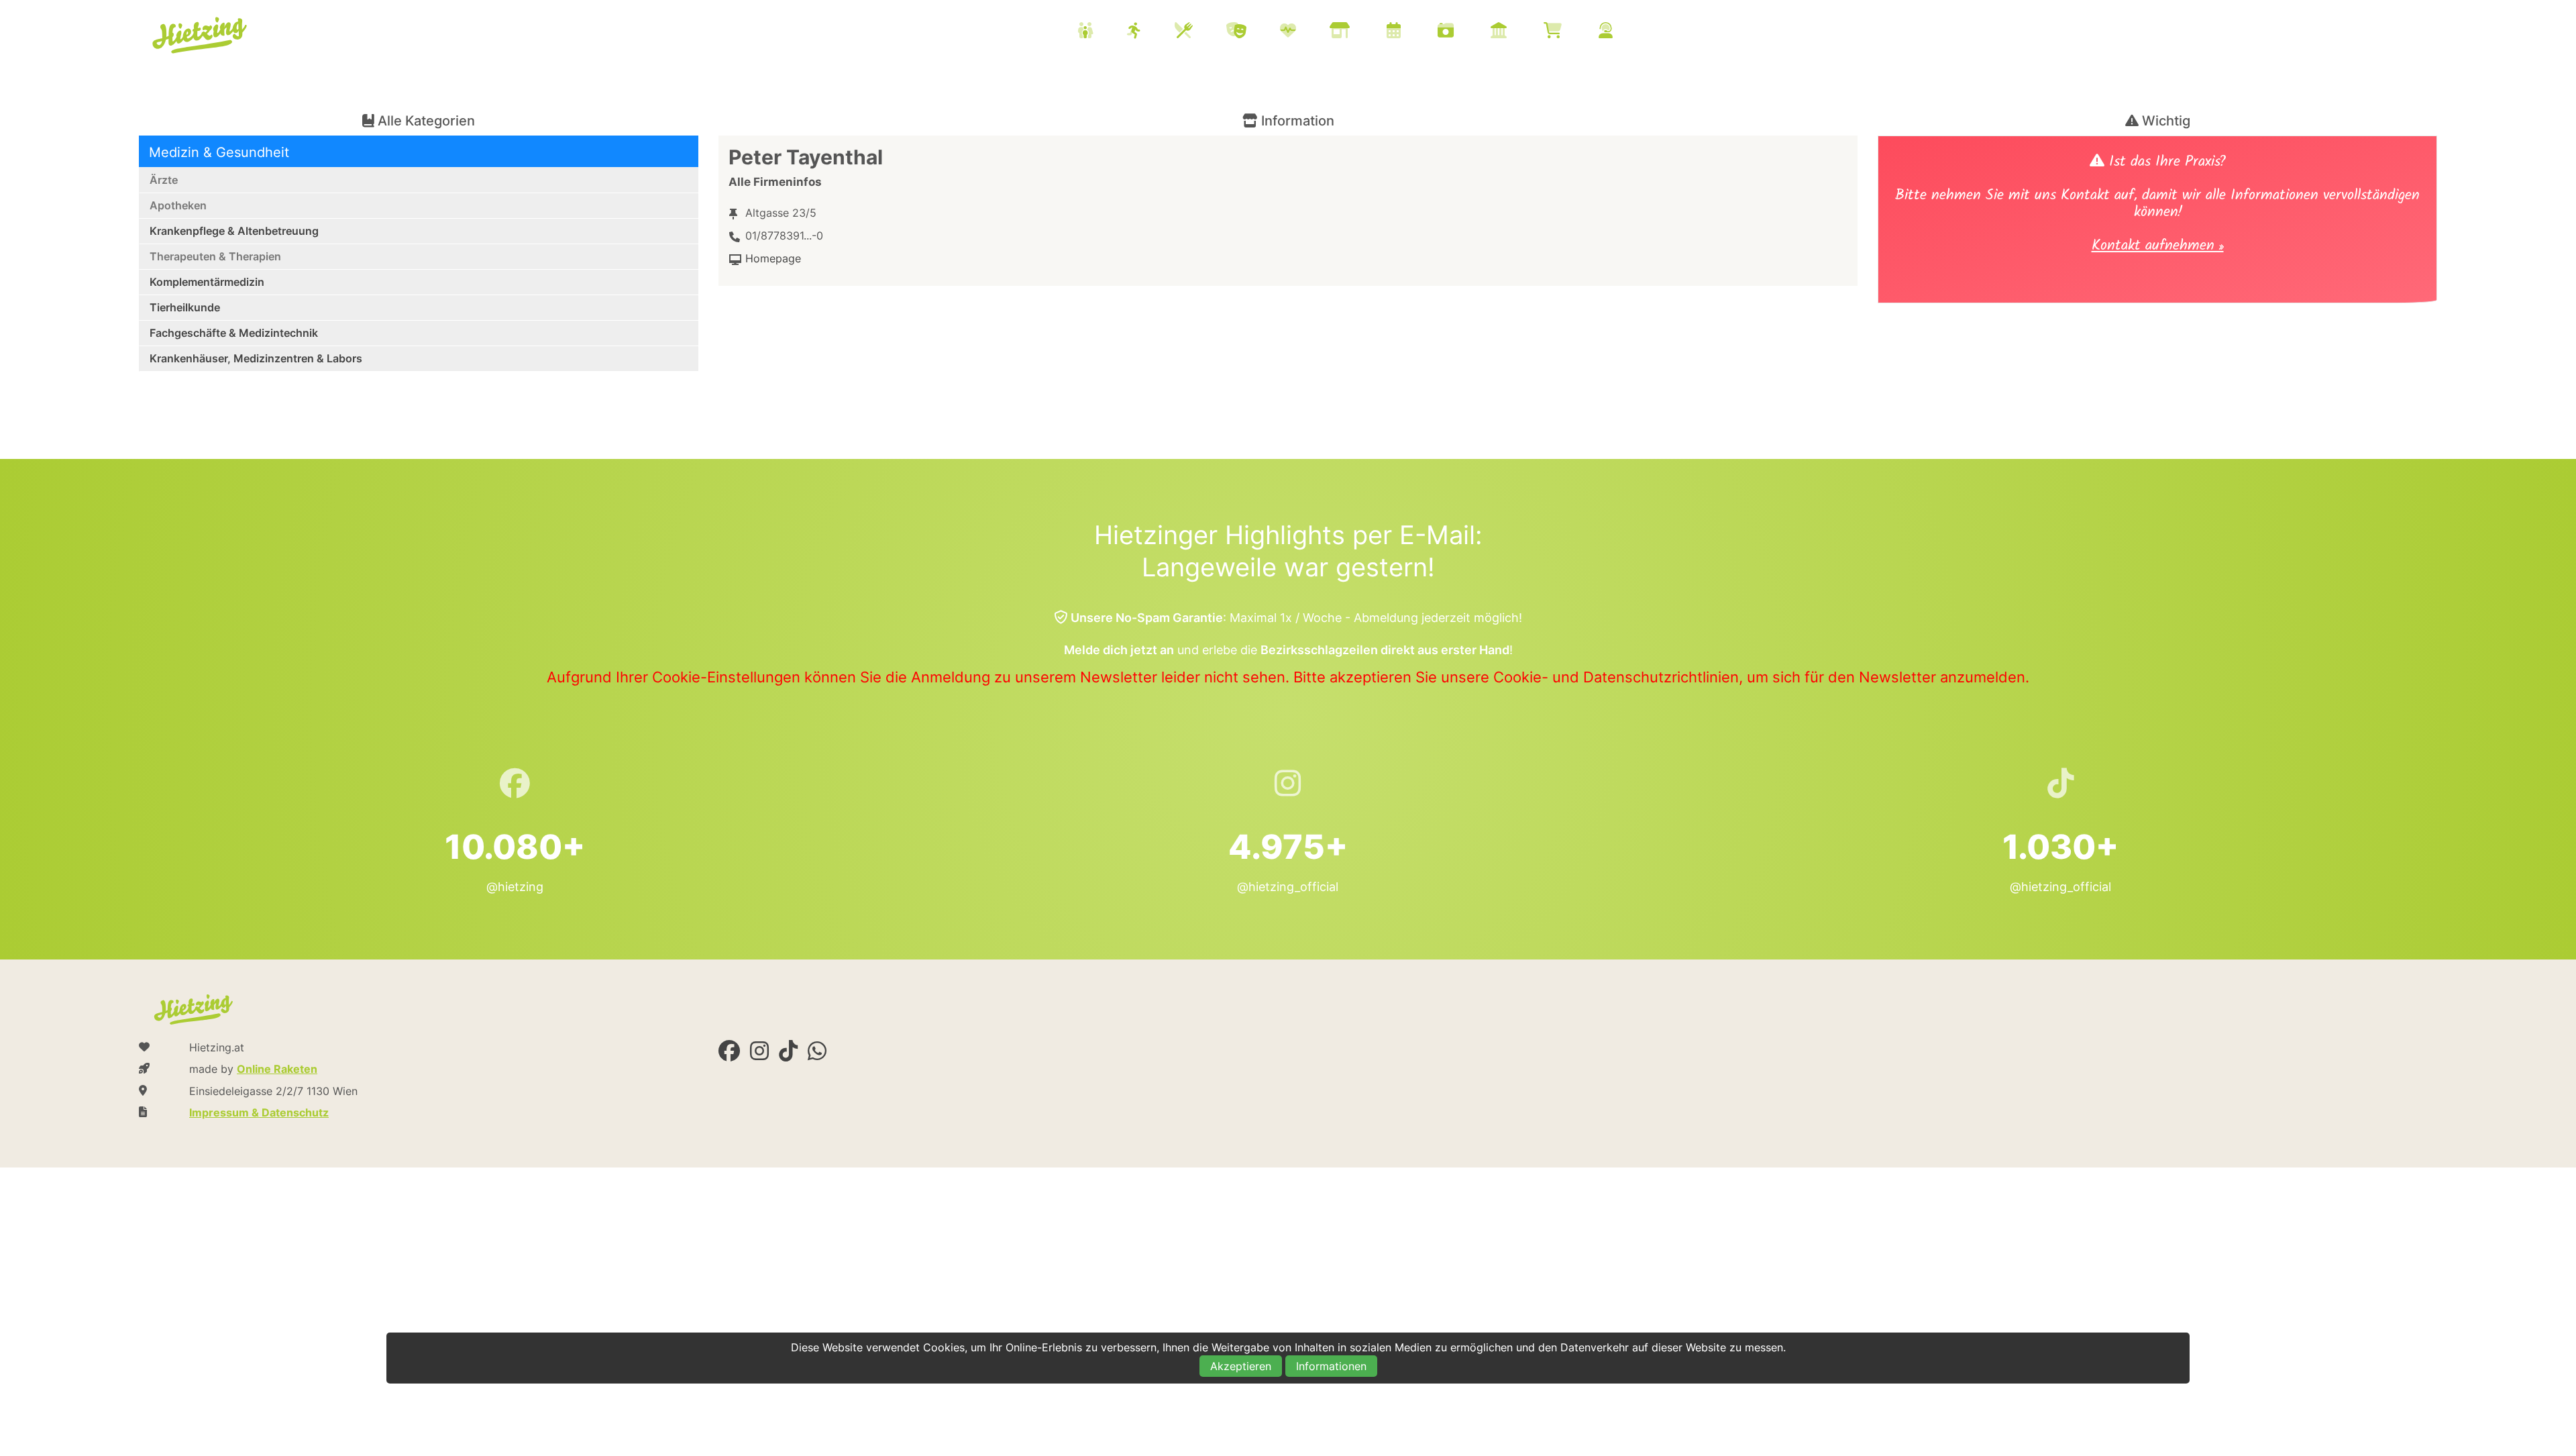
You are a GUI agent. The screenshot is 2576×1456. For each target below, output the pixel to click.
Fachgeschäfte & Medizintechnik (234, 333)
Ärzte (164, 180)
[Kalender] (1410, 32)
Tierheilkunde (185, 307)
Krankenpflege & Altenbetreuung (234, 231)
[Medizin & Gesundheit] (1305, 32)
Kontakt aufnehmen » (2158, 247)
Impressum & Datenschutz (259, 1112)
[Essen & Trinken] (1200, 32)
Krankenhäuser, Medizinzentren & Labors (256, 358)
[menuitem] (1362, 32)
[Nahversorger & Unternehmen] (1356, 32)
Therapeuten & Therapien (215, 256)
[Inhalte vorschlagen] (1622, 32)
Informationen (1331, 1366)
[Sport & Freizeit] (1151, 32)
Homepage (773, 258)
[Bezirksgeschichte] (1515, 32)
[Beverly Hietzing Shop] (1569, 32)
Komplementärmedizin (207, 282)
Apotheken (178, 205)
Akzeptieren (1241, 1366)
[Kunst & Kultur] (1253, 32)
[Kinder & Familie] (1102, 32)
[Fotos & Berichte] (1462, 32)
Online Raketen (277, 1069)
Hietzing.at (201, 36)
